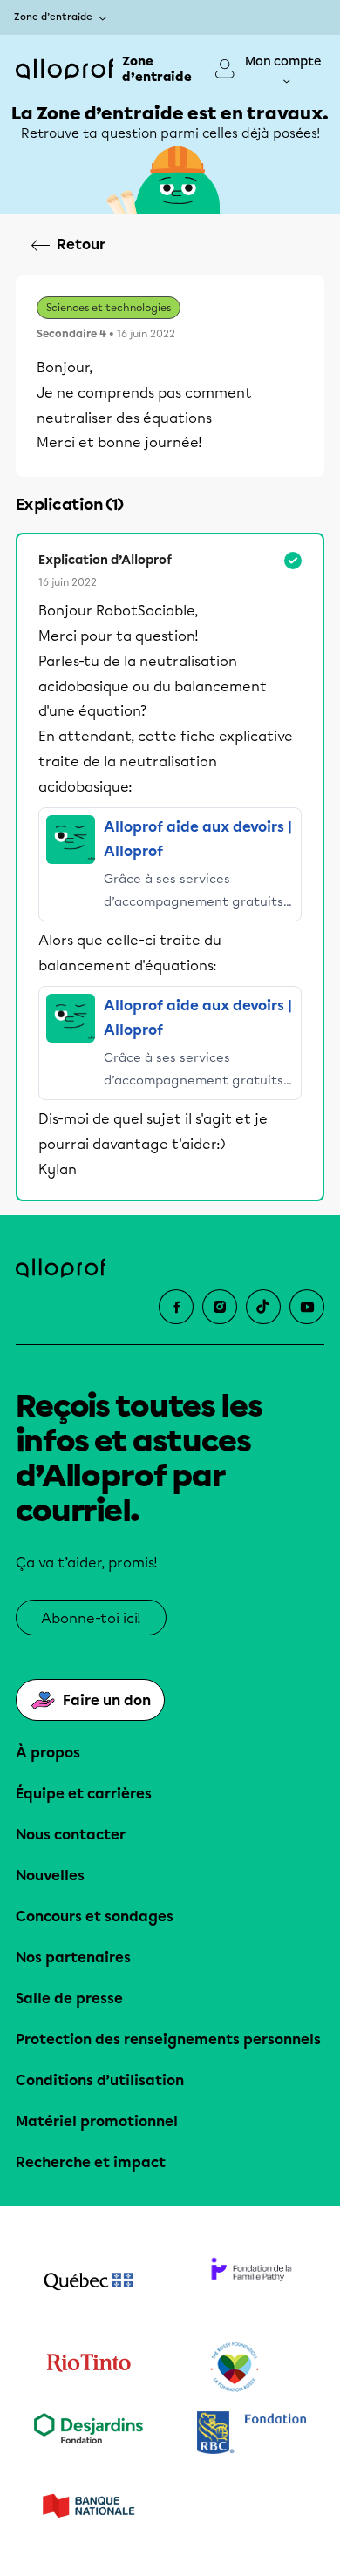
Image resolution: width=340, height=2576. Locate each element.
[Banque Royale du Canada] (252, 2434)
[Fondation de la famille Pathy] (252, 2283)
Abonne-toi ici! (91, 1618)
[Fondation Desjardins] (88, 2434)
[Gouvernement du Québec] (88, 2283)
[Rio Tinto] (88, 2368)
